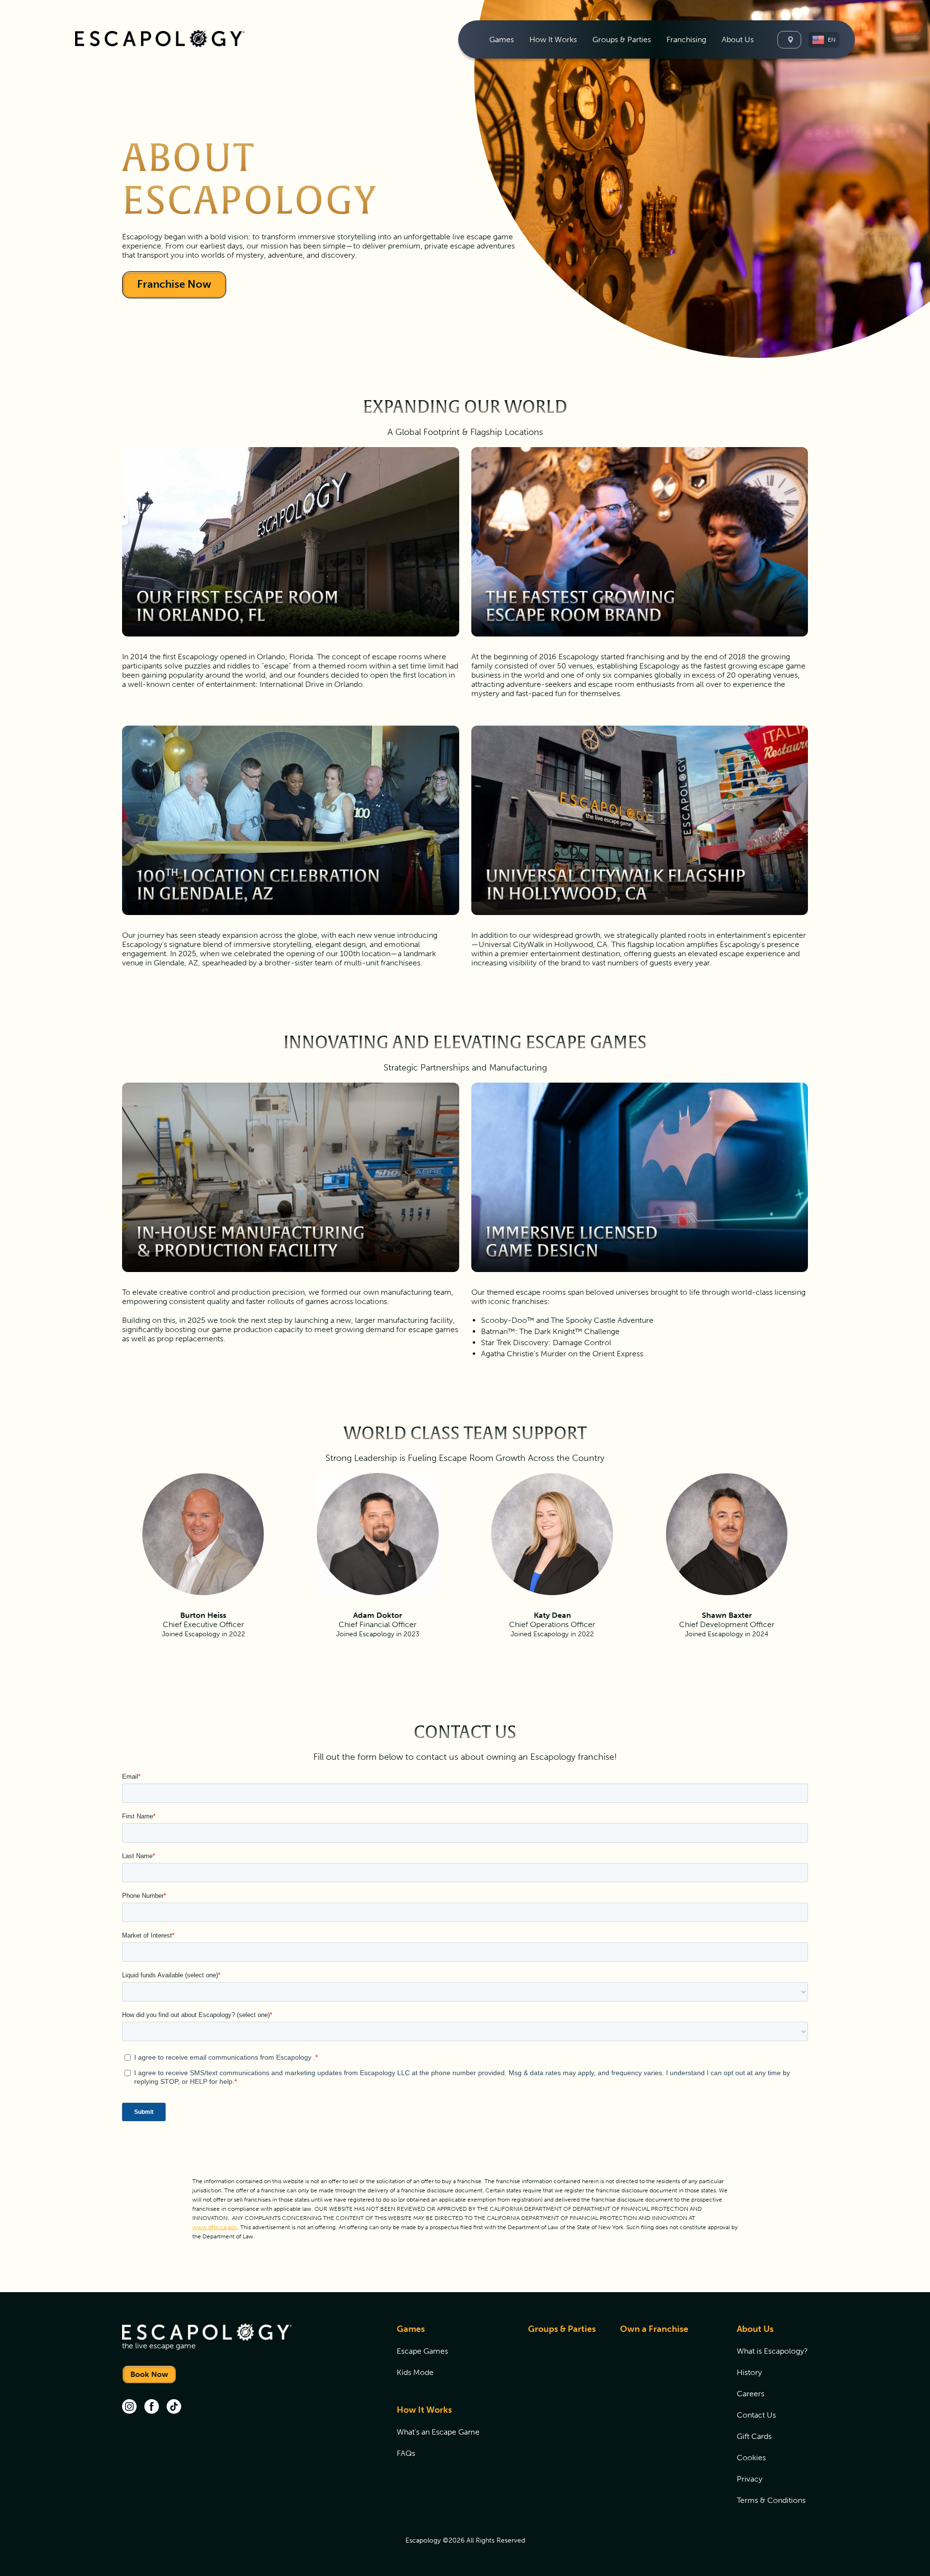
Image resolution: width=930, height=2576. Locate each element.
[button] (824, 40)
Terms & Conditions (771, 2500)
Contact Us (756, 2415)
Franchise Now (174, 284)
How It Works (424, 2410)
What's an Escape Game (438, 2432)
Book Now (149, 2374)
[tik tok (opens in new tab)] (174, 2407)
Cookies (751, 2458)
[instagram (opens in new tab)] (129, 2407)
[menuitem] (502, 39)
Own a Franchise (654, 2329)
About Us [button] (738, 39)
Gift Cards (754, 2436)
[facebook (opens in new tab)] (152, 2407)
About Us (755, 2329)
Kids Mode (415, 2372)
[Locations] (789, 40)
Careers (751, 2394)
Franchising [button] (686, 39)
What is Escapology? (772, 2351)
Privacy (750, 2479)
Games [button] (502, 39)
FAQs (406, 2453)
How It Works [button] (553, 39)
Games (411, 2329)
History (749, 2372)
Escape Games (422, 2351)
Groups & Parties (622, 39)
